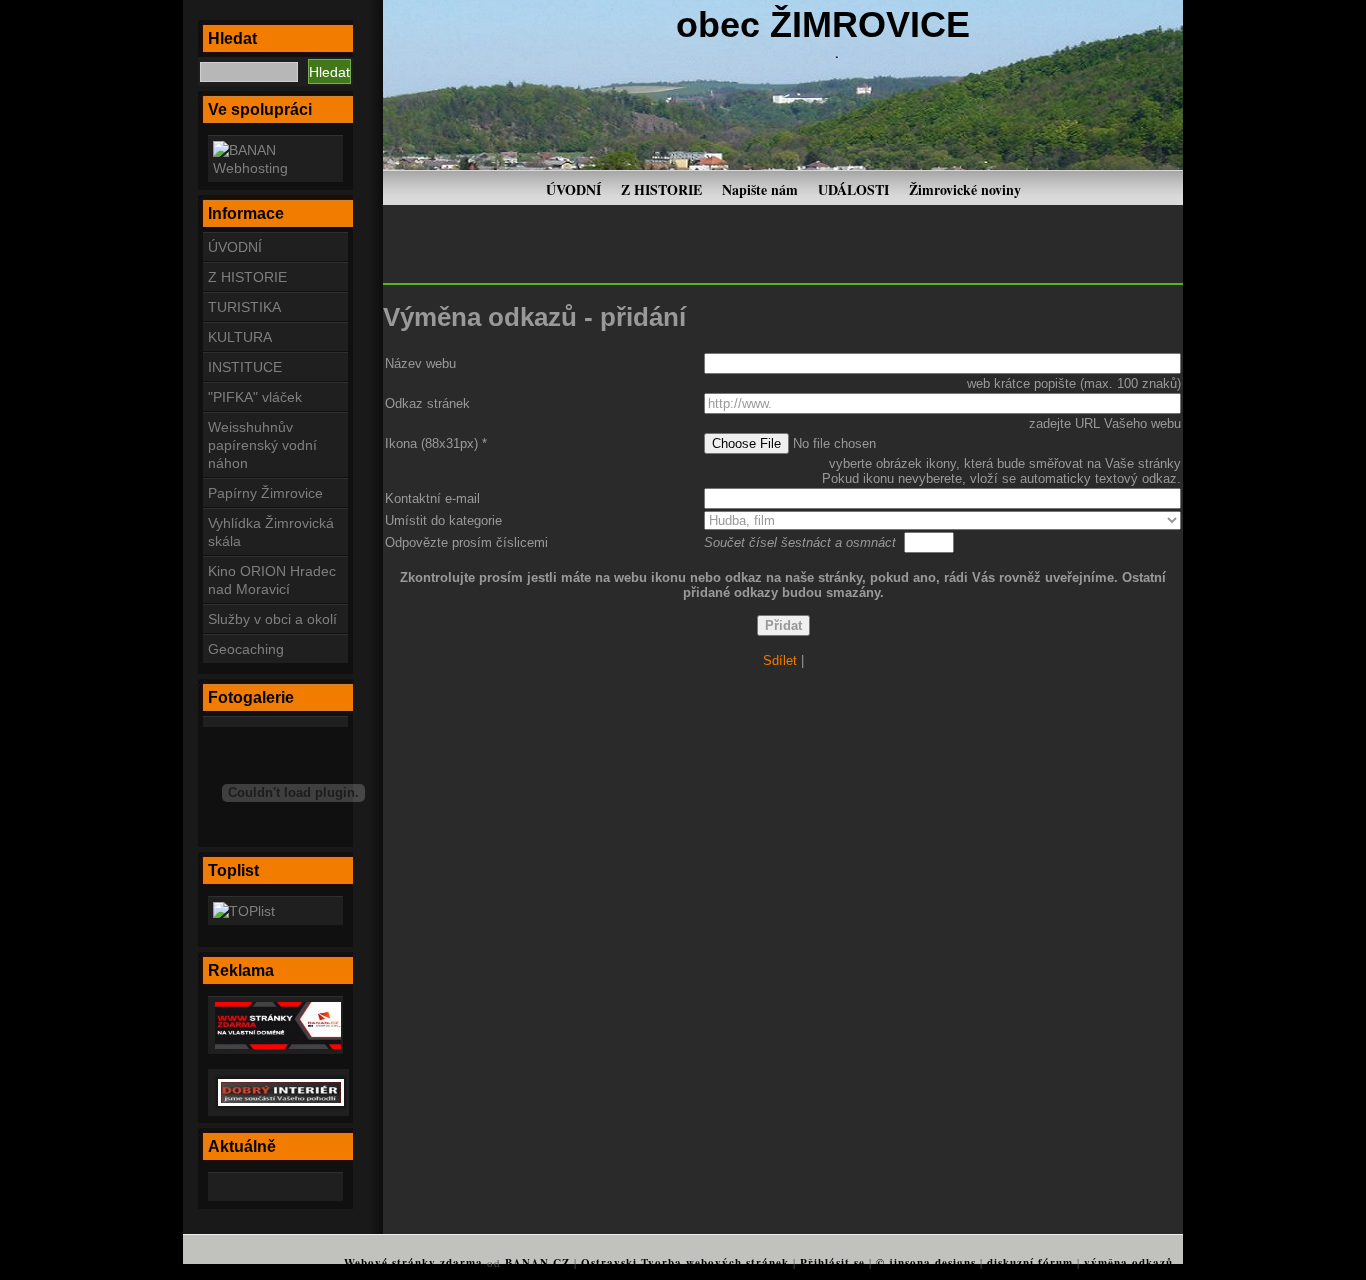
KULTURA (240, 337)
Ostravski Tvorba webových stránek (685, 1263)
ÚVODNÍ (573, 189)
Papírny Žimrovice (265, 493)
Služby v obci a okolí (272, 619)
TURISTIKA (244, 307)
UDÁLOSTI (853, 189)
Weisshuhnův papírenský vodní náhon (262, 445)
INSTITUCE (245, 367)
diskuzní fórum (1030, 1263)
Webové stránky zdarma (413, 1263)
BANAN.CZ (537, 1263)
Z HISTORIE (661, 189)
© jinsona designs (926, 1263)
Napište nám (760, 189)
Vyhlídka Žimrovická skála (271, 532)
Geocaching (246, 649)
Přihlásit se (832, 1263)
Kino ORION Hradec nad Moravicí (272, 580)
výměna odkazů (1128, 1263)
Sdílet (780, 660)
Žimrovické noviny (965, 189)
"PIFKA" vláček (255, 397)
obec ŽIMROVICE (823, 24)
